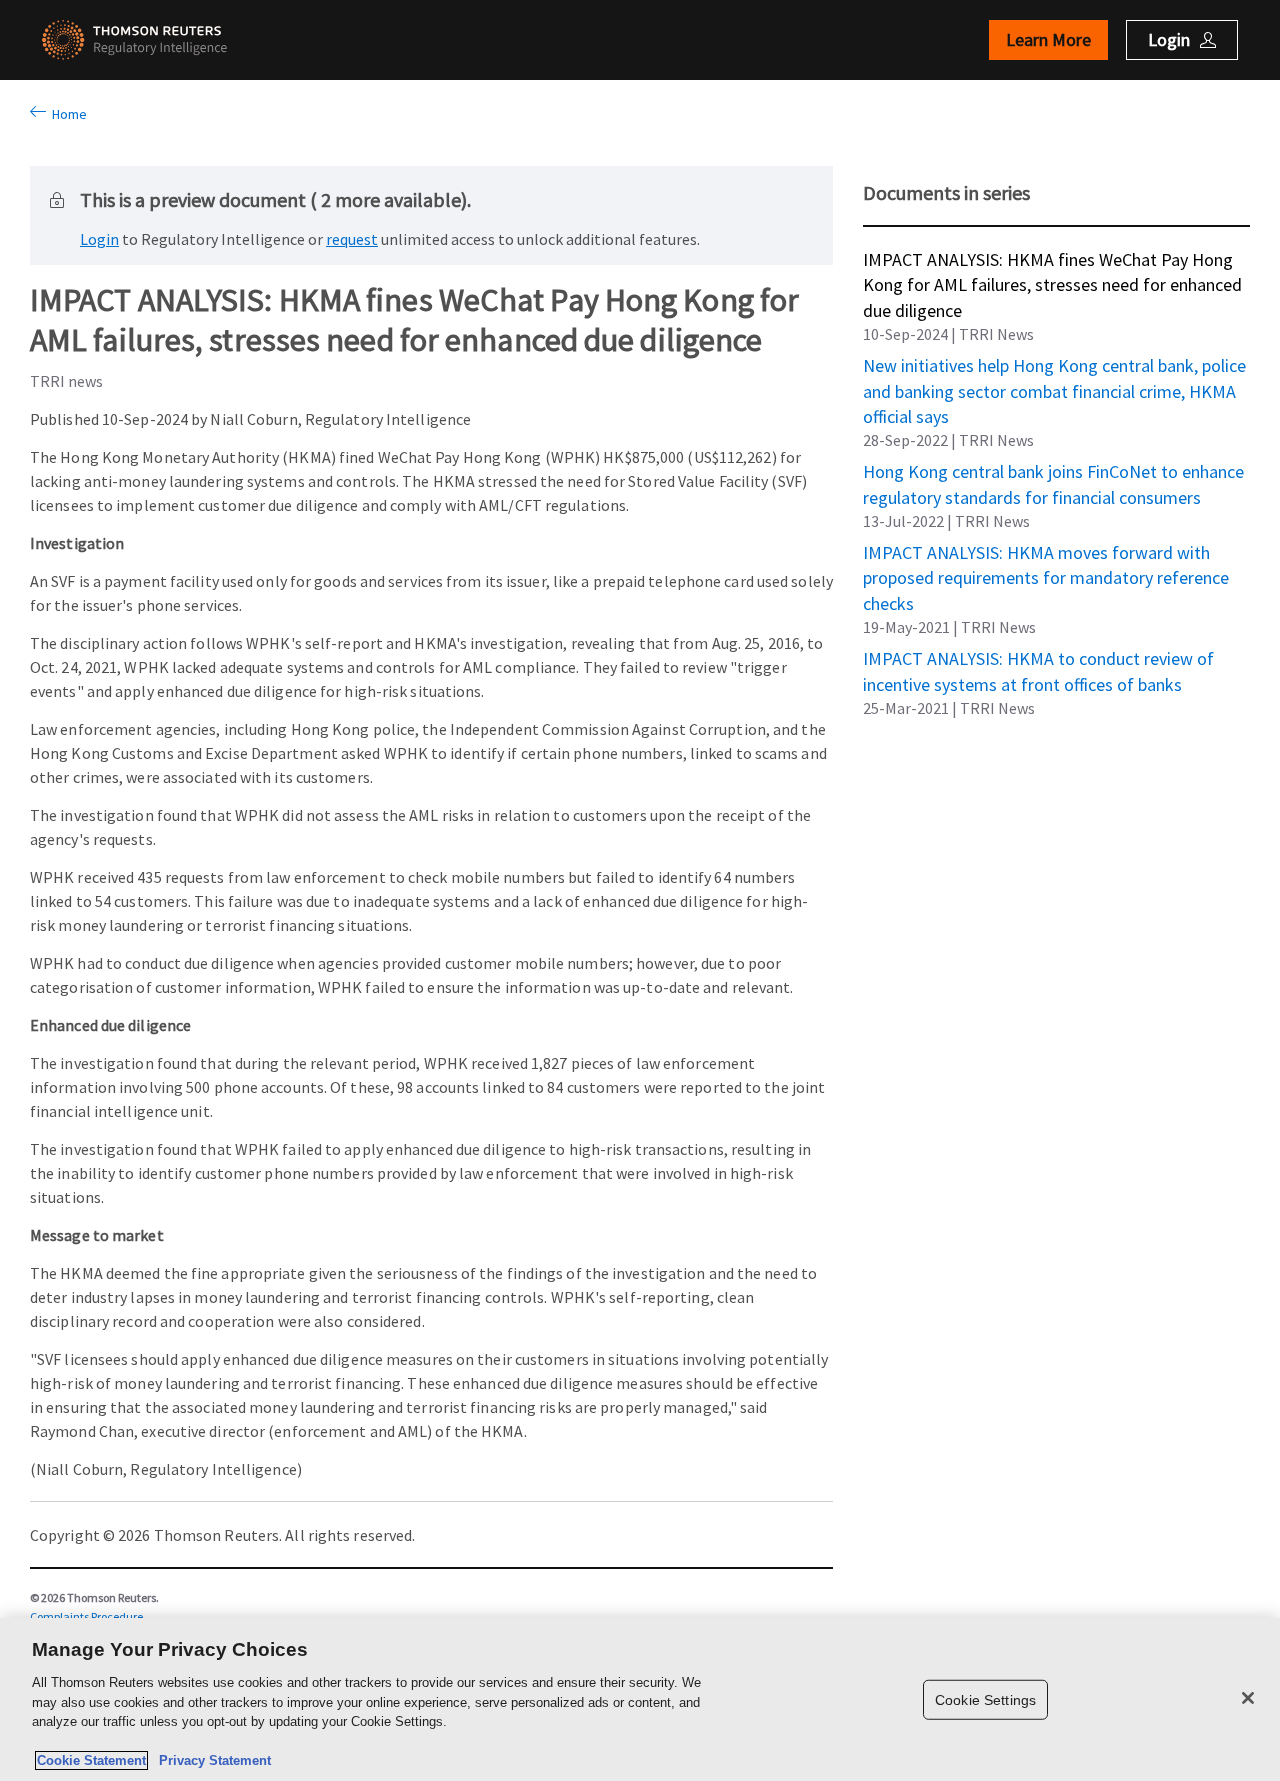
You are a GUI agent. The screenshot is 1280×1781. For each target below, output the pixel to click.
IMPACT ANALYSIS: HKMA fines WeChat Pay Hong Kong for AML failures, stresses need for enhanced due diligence (1052, 259)
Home (66, 114)
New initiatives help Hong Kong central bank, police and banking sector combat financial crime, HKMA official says (1054, 365)
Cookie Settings (985, 1699)
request (352, 239)
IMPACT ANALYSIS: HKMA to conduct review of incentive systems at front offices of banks (1038, 658)
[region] (640, 1699)
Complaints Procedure (86, 1616)
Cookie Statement (91, 1760)
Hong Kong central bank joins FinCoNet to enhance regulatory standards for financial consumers (1053, 471)
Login (99, 239)
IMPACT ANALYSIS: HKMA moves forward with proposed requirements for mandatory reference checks (1046, 552)
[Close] (1248, 1698)
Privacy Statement (211, 1760)
